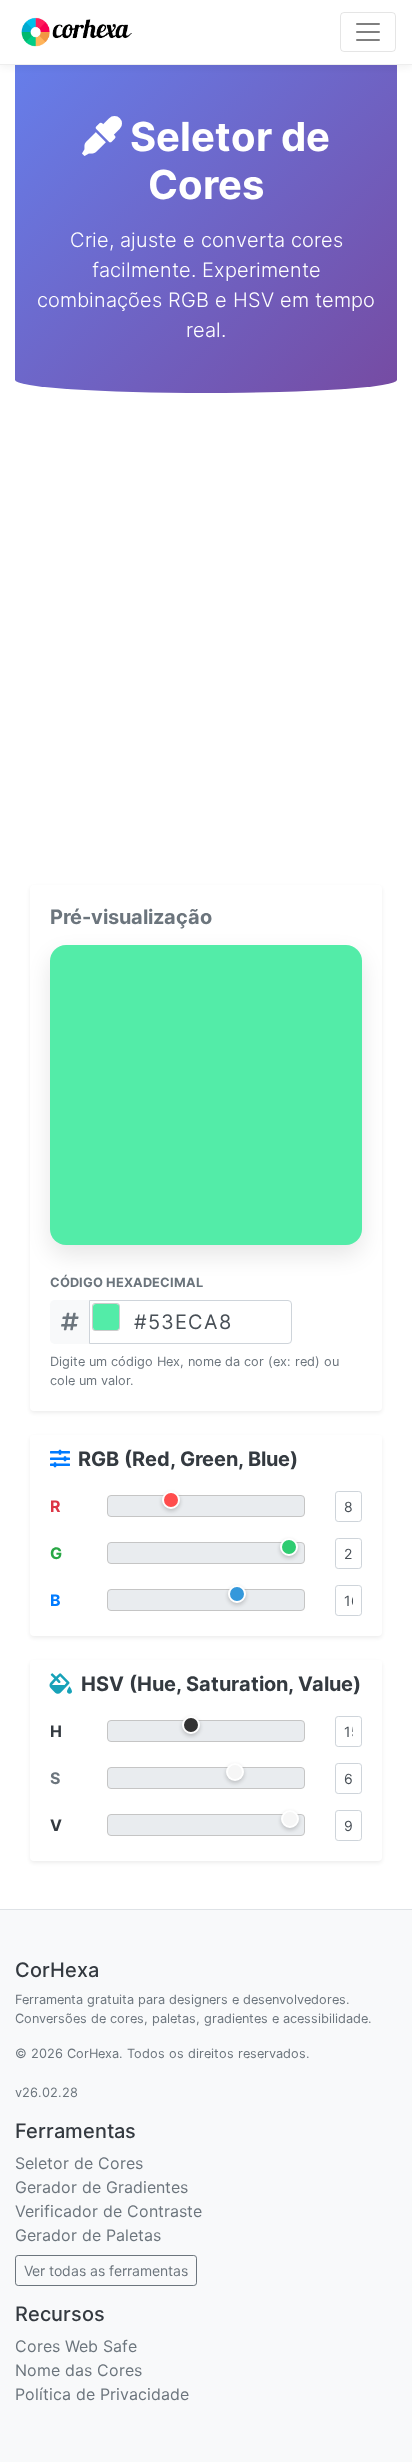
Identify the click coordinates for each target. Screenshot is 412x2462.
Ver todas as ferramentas (106, 2270)
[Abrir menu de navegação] (368, 32)
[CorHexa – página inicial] (76, 32)
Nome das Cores (78, 2370)
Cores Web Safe (76, 2346)
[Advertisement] (206, 631)
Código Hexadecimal (126, 1282)
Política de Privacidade (102, 2394)
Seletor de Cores (79, 2163)
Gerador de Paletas (88, 2235)
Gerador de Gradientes (101, 2187)
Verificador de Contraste (108, 2211)
